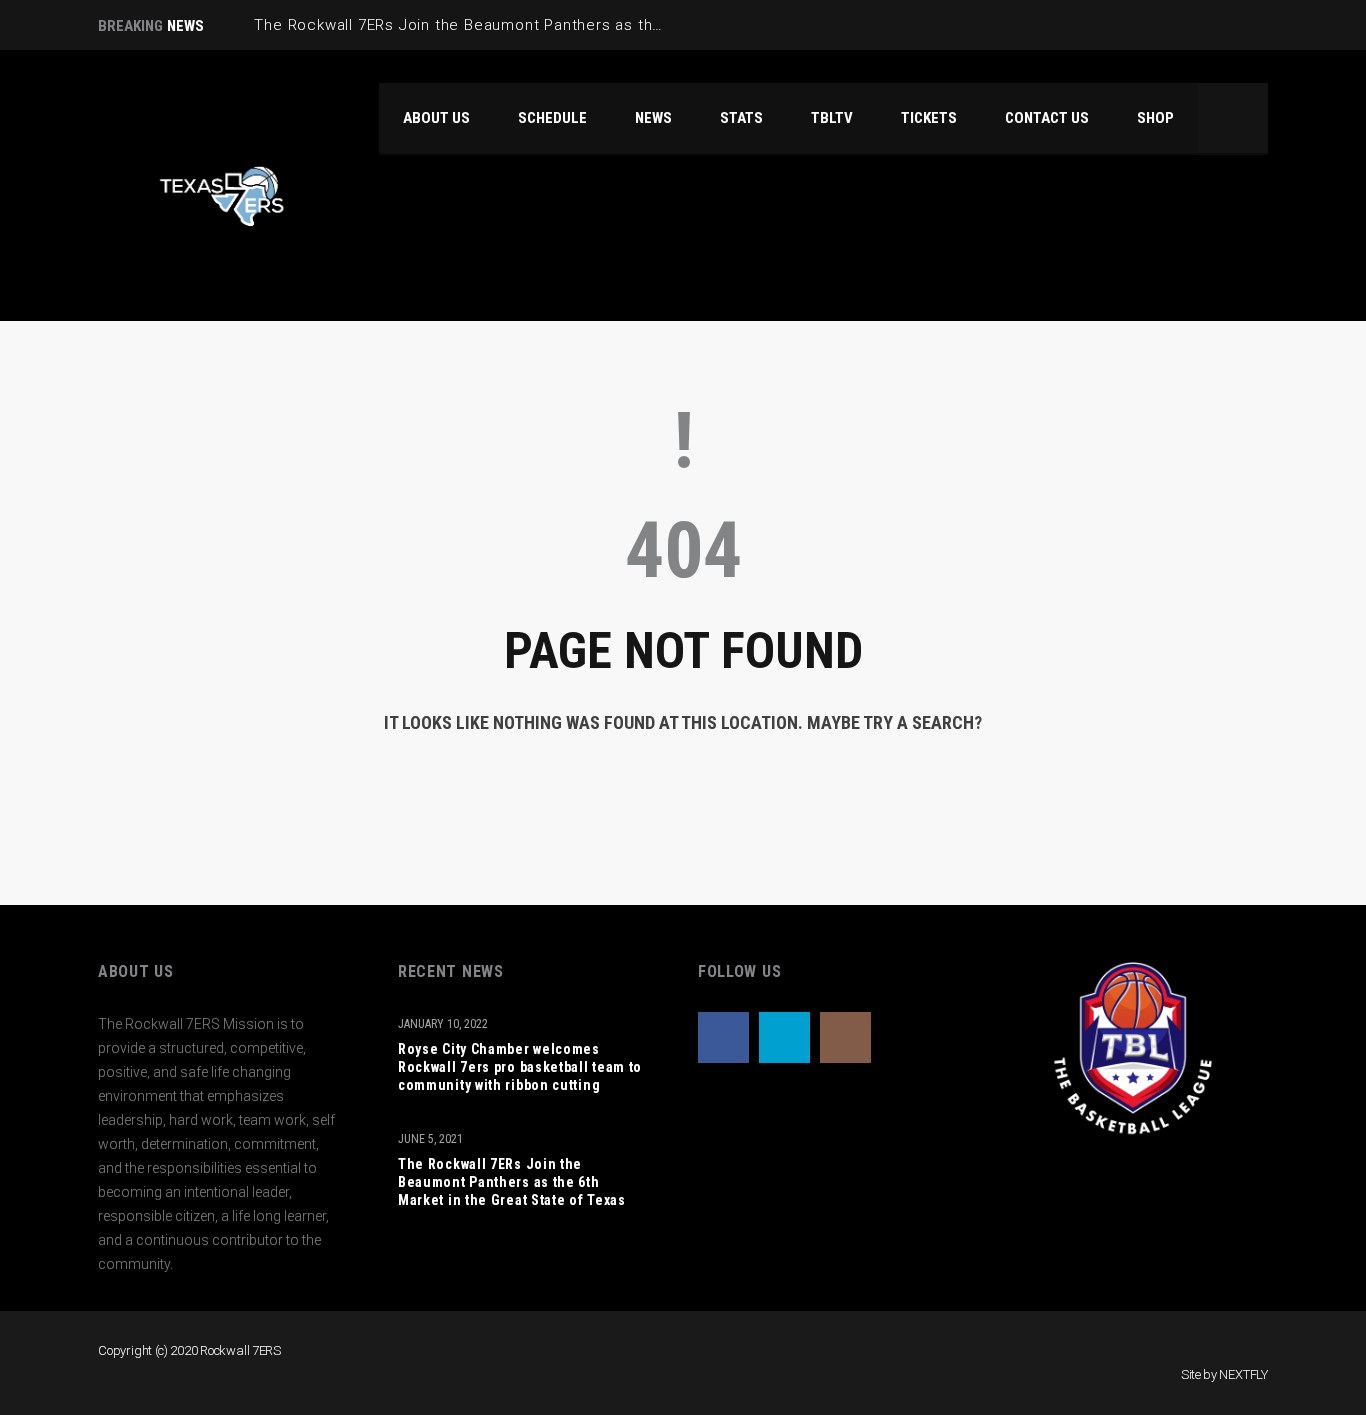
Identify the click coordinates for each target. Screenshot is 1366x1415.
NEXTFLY (1243, 1374)
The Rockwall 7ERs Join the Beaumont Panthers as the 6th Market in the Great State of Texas (512, 1182)
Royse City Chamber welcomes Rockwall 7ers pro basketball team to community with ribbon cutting (520, 1067)
